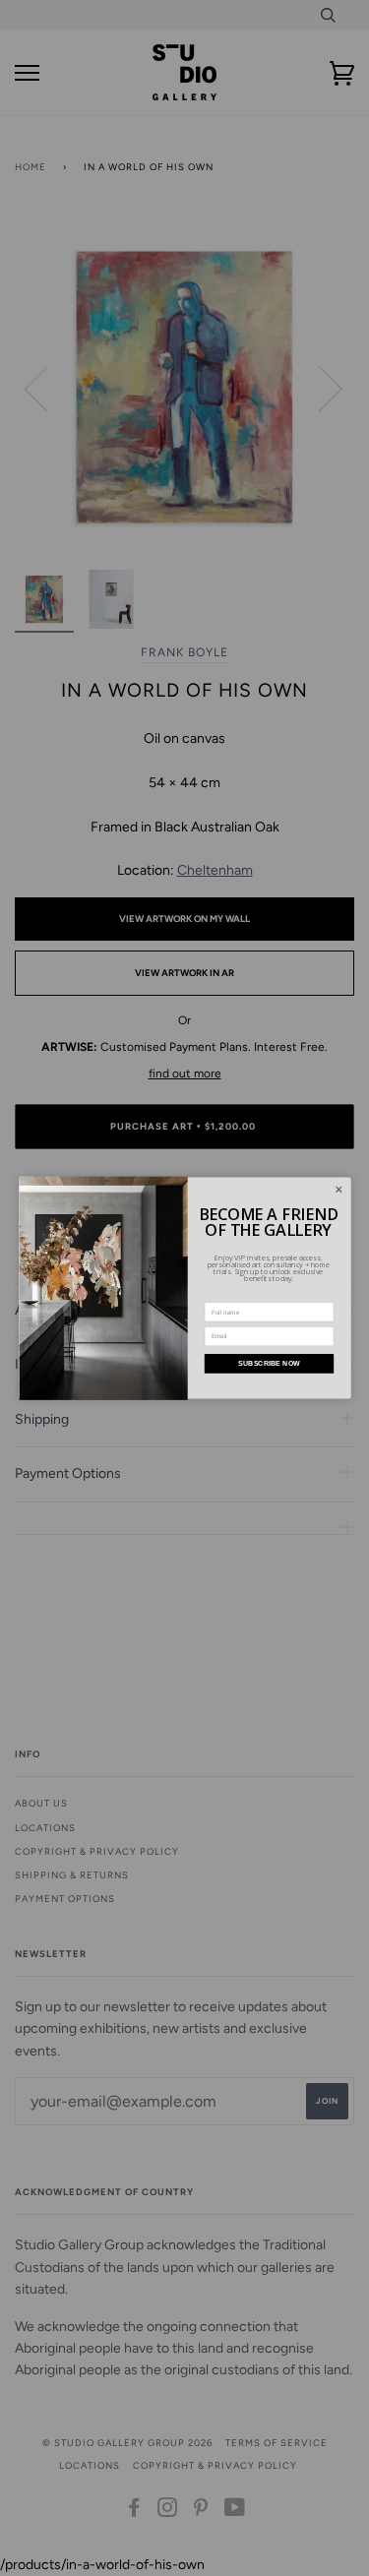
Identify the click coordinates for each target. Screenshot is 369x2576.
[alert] (185, 1288)
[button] (339, 1190)
